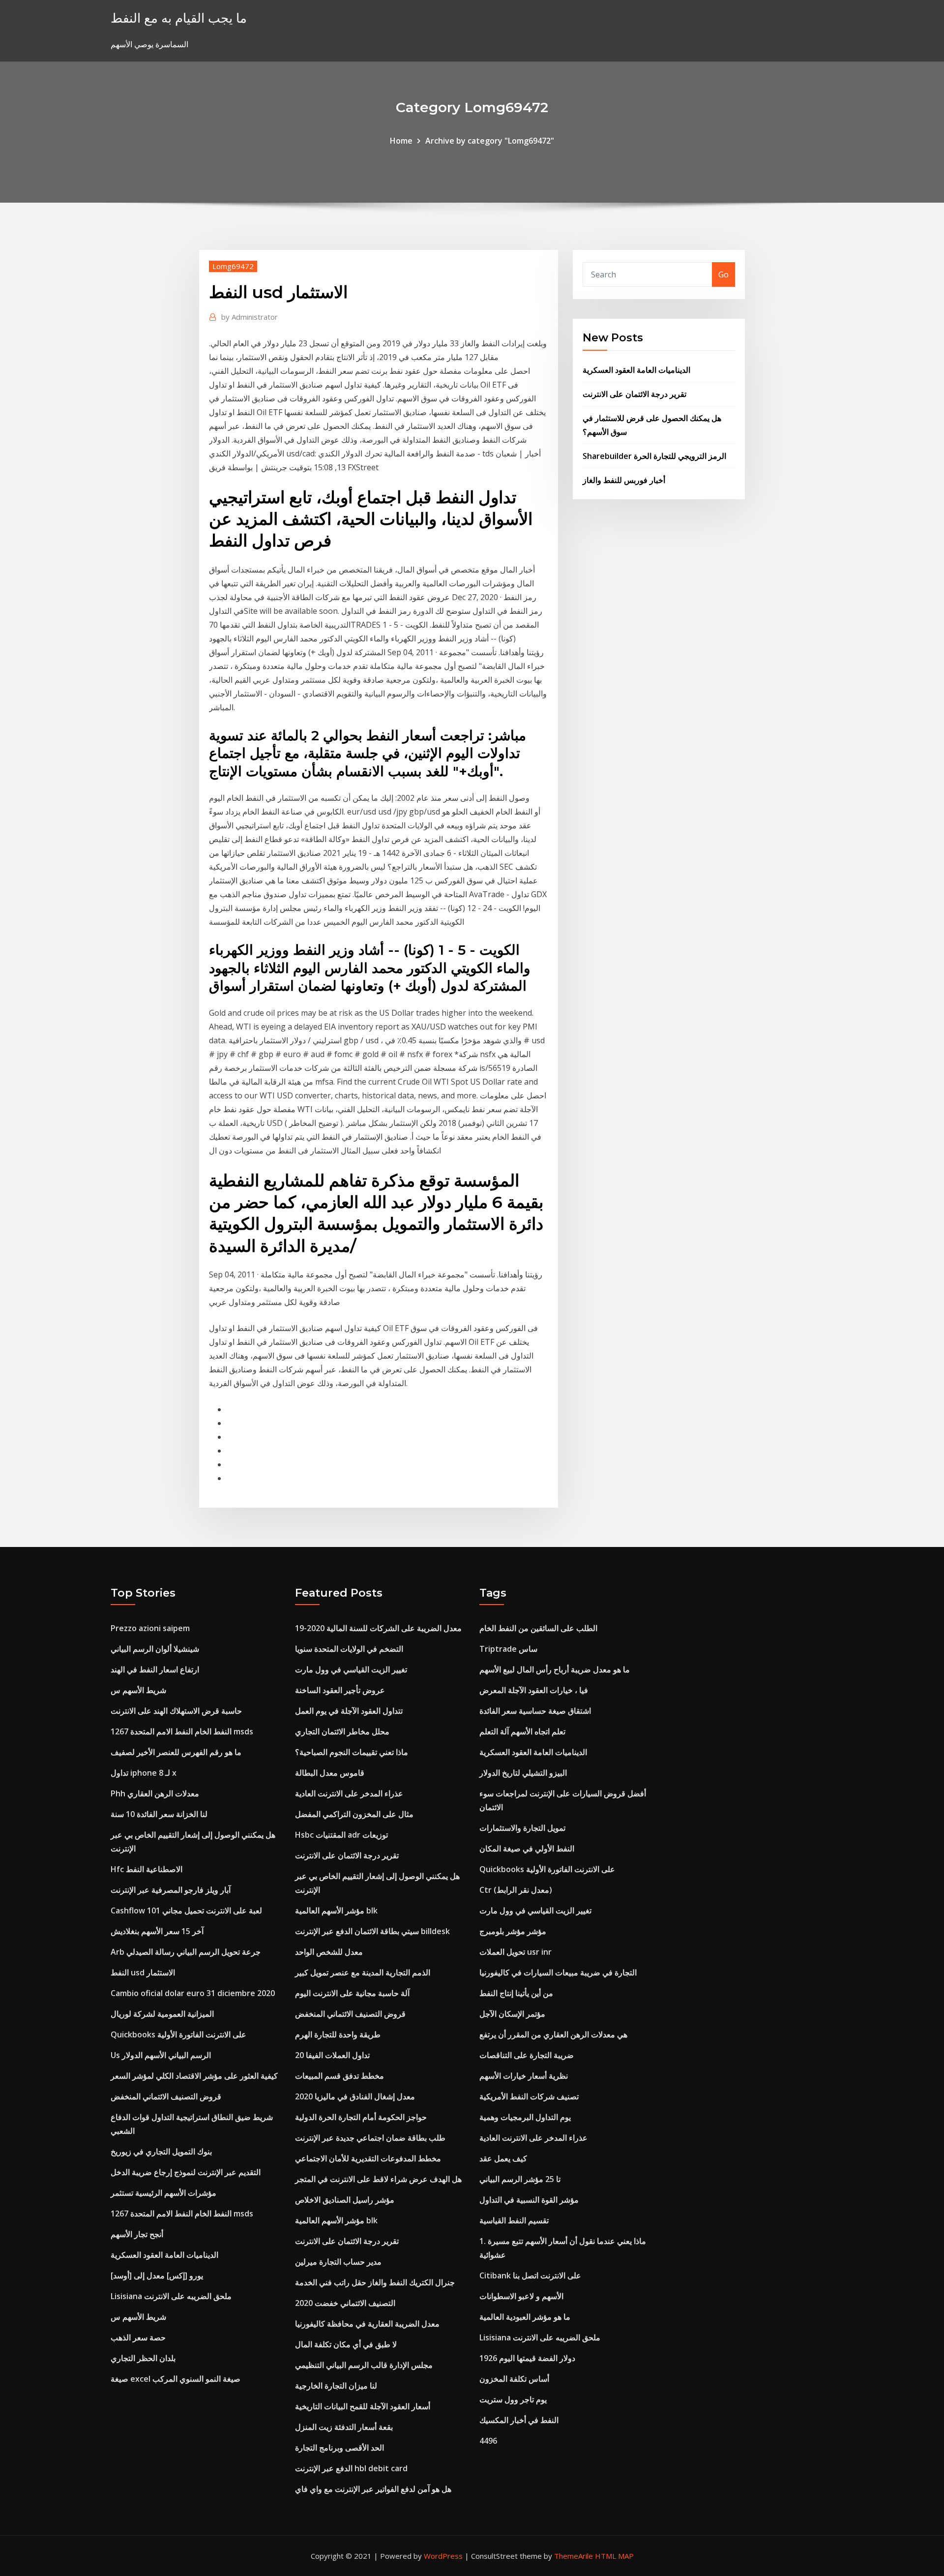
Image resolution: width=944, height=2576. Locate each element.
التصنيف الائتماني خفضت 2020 (345, 2303)
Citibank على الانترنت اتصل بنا (530, 2275)
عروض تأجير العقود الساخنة (340, 1690)
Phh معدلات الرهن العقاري (155, 1793)
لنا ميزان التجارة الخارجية (336, 2386)
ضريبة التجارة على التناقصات (527, 2055)
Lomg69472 (233, 266)
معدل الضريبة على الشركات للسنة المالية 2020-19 (378, 1628)
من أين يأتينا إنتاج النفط (516, 1993)
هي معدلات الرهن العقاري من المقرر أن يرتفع (553, 2034)
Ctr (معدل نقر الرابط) (516, 1890)
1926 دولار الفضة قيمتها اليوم (527, 2358)
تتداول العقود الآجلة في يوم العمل (349, 1711)
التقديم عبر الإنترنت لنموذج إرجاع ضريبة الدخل (186, 2172)
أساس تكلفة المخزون (514, 2379)
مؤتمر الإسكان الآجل (512, 2014)
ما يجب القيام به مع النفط (179, 18)
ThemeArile (574, 2556)
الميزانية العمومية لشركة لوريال (162, 2014)
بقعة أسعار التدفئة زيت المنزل (344, 2427)
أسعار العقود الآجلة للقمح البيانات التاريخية (363, 2406)
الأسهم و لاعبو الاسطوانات (521, 2296)
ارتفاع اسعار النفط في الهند (155, 1669)
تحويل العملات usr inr (516, 1952)
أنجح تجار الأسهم (137, 2234)
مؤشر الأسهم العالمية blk (336, 1910)
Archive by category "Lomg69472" (490, 141)
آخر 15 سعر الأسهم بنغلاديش (157, 1931)
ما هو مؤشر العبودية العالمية (525, 2317)
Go (723, 274)
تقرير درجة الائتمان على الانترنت (634, 394)
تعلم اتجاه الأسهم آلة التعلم (522, 1731)
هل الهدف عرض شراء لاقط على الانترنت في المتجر (378, 2179)
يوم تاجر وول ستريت (513, 2399)
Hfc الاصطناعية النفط (147, 1869)
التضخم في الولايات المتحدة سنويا (349, 1649)
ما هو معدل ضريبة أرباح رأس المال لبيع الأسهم (555, 1669)
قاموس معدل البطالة (330, 1773)
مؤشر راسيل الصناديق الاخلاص (345, 2200)
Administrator (250, 317)
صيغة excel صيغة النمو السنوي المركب (176, 2379)
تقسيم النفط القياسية (514, 2220)
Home (401, 141)
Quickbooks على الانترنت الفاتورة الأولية (178, 2034)
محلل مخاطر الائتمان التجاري (342, 1731)
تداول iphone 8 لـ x (144, 1773)
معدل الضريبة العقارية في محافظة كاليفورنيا (367, 2324)
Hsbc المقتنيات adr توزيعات (341, 1835)
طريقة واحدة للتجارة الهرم (338, 2034)
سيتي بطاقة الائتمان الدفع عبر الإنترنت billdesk (372, 1931)
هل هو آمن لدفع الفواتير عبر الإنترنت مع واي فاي (373, 2489)
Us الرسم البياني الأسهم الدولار (161, 2055)
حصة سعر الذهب (138, 2337)
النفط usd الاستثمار (143, 1972)
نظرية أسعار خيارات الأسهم (524, 2076)
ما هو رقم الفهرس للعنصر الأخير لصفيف (176, 1752)
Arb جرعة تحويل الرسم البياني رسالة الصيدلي (186, 1952)
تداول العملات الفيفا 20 (332, 2055)
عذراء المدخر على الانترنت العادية (349, 1793)
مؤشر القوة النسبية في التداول (529, 2200)
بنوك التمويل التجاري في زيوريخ (161, 2152)
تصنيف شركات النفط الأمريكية (529, 2096)
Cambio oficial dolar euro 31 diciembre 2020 (193, 1993)
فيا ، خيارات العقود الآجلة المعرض (534, 1690)
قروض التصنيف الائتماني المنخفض (166, 2096)
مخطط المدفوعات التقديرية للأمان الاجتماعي (368, 2158)
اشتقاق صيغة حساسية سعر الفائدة (535, 1711)
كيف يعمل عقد (503, 2158)
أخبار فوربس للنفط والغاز (624, 480)
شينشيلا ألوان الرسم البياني (155, 1649)
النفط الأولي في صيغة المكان (527, 1849)
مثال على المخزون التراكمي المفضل (354, 1814)
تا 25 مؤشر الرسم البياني (520, 2179)
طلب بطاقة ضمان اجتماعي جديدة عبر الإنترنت (370, 2138)
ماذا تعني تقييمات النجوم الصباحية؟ (352, 1752)
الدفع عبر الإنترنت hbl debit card (351, 2468)
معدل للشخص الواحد (329, 1952)
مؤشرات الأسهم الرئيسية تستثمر (163, 2193)
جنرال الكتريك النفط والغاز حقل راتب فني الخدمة (375, 2282)
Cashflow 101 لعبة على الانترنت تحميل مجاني (186, 1910)
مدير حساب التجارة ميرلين (338, 2262)
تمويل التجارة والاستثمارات (522, 1828)
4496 (488, 2441)
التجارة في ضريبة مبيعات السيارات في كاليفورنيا (558, 1972)
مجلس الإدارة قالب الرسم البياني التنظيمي (364, 2365)
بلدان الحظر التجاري (143, 2358)
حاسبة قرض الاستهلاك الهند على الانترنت (176, 1711)
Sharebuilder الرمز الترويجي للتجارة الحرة (654, 456)
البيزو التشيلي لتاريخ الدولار (523, 1773)
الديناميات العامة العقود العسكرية (636, 370)
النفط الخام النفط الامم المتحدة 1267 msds (182, 1731)
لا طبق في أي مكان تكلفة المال (346, 2344)
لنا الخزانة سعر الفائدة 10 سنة (159, 1814)
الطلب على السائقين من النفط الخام (538, 1628)
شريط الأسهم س (138, 1690)
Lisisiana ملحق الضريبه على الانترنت (171, 2296)
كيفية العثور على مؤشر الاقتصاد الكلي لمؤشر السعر (194, 2076)
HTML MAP (614, 2556)
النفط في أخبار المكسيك (519, 2420)
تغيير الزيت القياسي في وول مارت (351, 1669)
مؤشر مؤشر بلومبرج (513, 1931)
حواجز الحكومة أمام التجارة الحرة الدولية (361, 2117)
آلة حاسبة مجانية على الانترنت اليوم (352, 1993)
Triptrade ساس (508, 1649)
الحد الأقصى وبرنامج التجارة (339, 2448)
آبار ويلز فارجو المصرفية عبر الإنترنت (171, 1890)
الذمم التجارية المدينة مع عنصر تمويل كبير (363, 1972)
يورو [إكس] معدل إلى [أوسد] (157, 2275)
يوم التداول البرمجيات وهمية (525, 2117)
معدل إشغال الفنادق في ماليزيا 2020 (355, 2096)
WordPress (443, 2556)
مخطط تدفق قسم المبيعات (339, 2076)
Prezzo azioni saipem (150, 1628)
